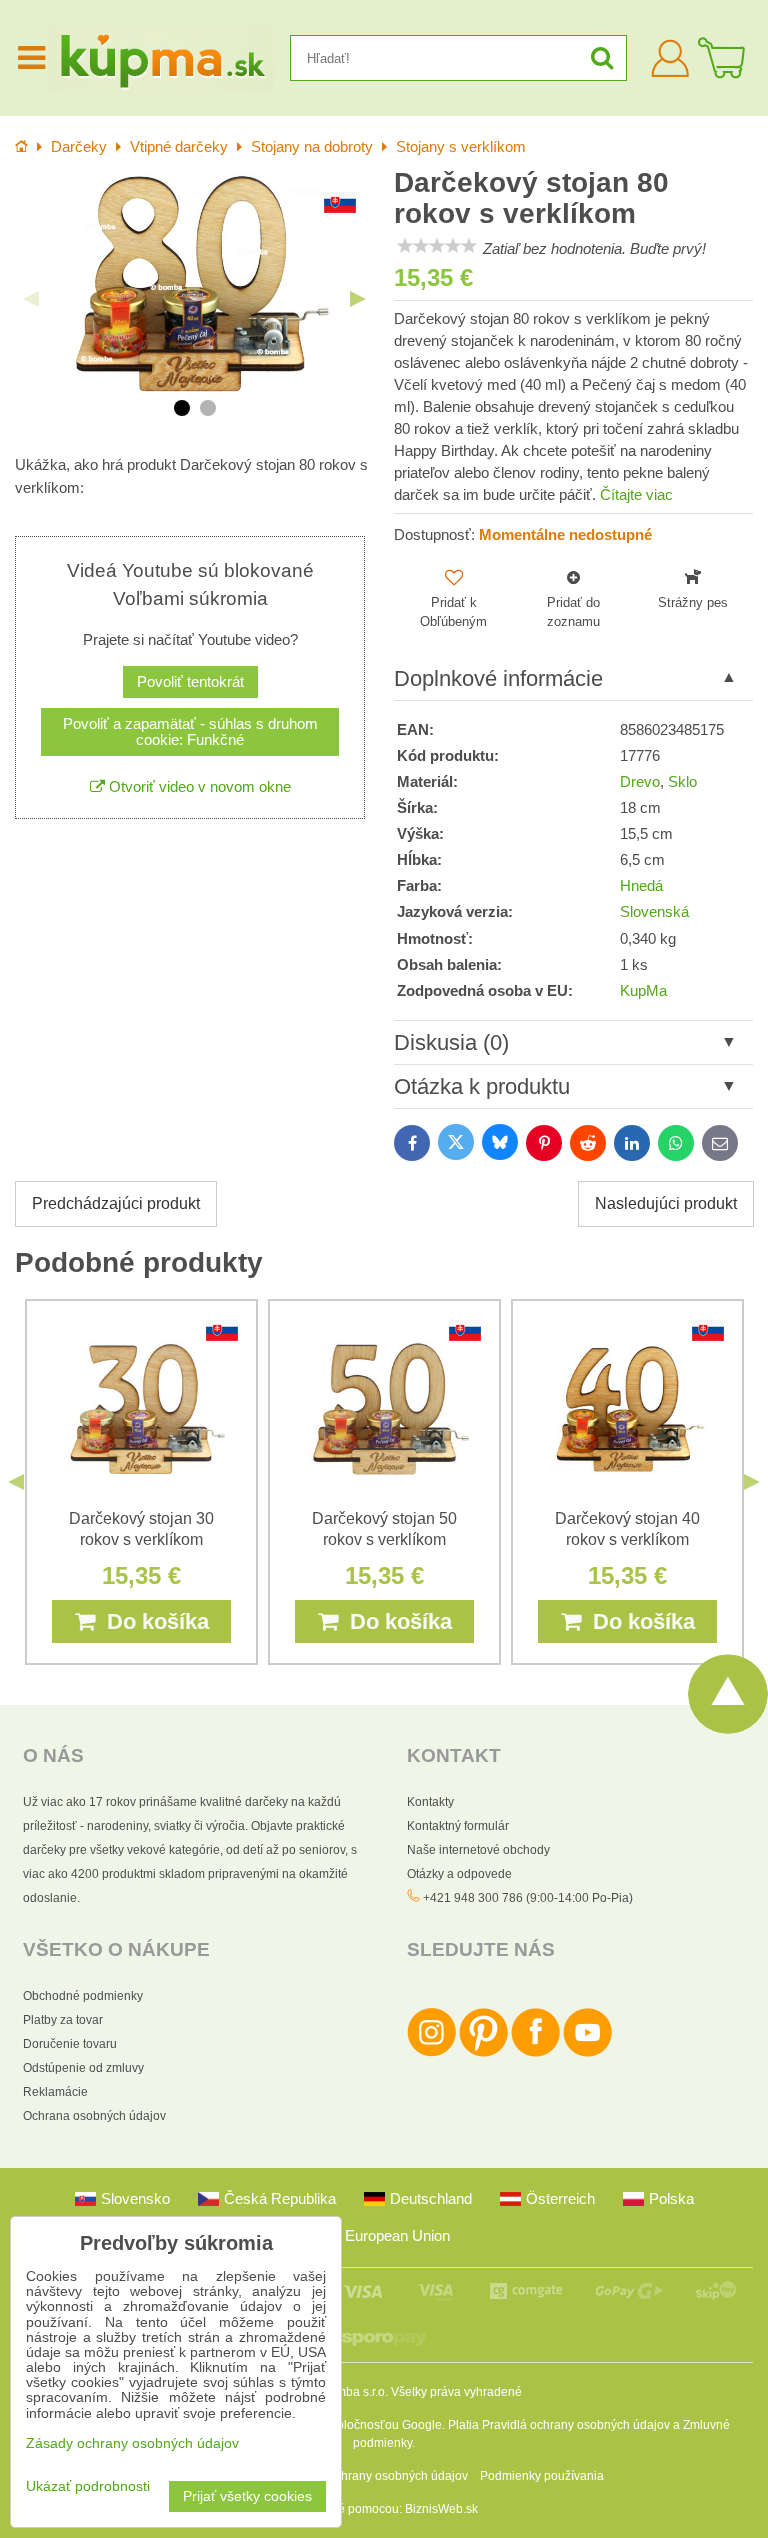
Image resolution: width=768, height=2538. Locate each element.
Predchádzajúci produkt (116, 1203)
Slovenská (654, 912)
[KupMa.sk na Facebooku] (535, 2053)
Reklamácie (55, 2092)
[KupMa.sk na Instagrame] (431, 2053)
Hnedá (641, 886)
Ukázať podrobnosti (88, 2486)
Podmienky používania (542, 2476)
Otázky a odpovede (459, 1874)
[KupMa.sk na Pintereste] (483, 2053)
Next (358, 299)
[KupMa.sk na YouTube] (587, 2053)
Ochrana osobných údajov (94, 2116)
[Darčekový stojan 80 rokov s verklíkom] (194, 283)
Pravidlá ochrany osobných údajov (576, 2425)
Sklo (682, 782)
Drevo (640, 782)
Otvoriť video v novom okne (198, 787)
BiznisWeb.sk (441, 2509)
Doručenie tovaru (70, 2044)
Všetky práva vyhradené (456, 2392)
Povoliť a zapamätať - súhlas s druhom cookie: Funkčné (190, 732)
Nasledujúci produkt (666, 1203)
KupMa (643, 991)
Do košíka (152, 1621)
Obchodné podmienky (83, 1996)
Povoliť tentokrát (190, 682)
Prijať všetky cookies (247, 2496)
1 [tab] (182, 408)
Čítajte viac (636, 495)
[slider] (437, 246)
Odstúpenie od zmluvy (83, 2068)
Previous (31, 299)
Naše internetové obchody (478, 1850)
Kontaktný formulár (458, 1826)
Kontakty (430, 1802)
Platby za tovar (63, 2020)
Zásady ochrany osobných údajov (376, 2476)
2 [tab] (208, 408)
